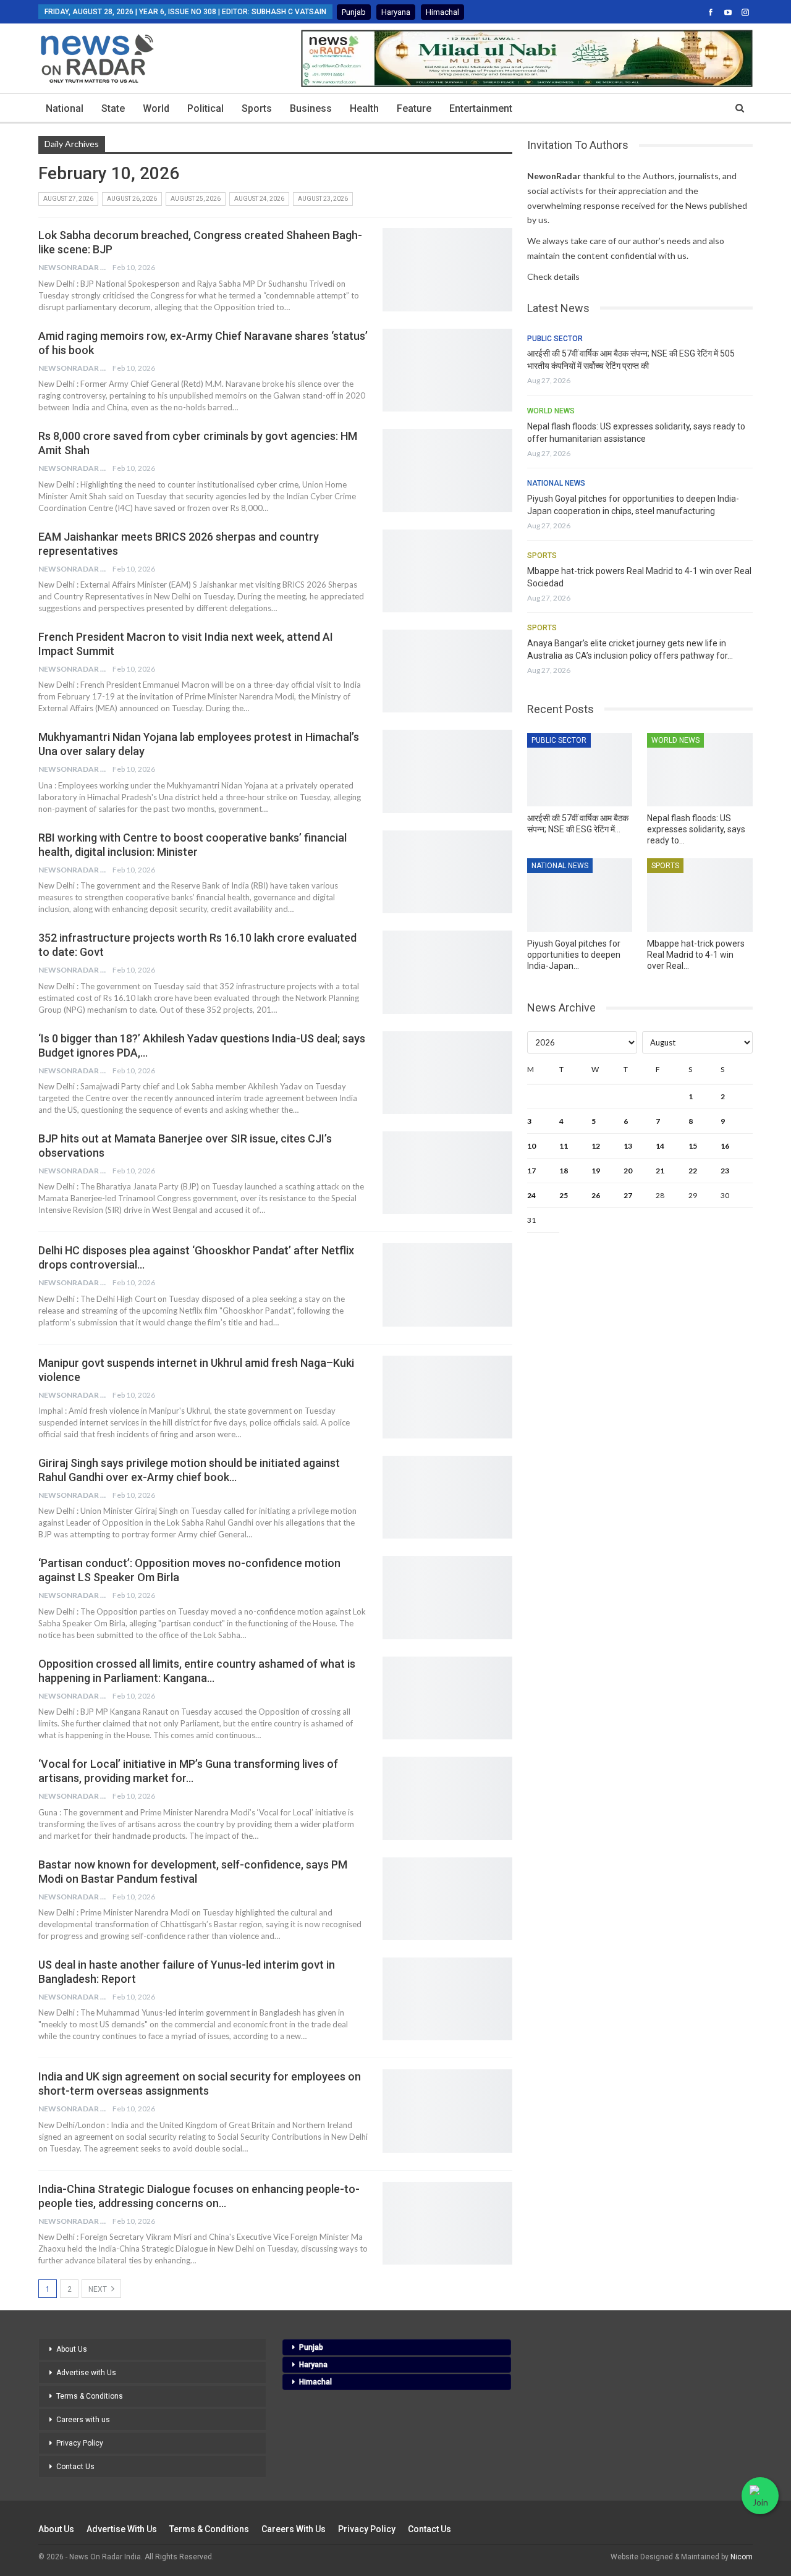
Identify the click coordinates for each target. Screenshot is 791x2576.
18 (564, 1171)
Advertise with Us (86, 2373)
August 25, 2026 (196, 199)
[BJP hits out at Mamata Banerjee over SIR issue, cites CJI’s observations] (447, 1173)
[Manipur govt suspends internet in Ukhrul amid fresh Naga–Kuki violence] (447, 1397)
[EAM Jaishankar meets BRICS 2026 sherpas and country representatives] (447, 571)
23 (725, 1171)
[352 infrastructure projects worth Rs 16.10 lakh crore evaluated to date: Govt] (447, 972)
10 (531, 1146)
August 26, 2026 (132, 199)
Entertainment (481, 108)
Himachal (442, 12)
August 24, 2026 (259, 199)
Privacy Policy (80, 2443)
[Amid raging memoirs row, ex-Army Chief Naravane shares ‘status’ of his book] (447, 370)
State (113, 108)
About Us (72, 2349)
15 (693, 1146)
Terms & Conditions (90, 2396)
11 (564, 1146)
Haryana (396, 12)
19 (596, 1171)
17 (531, 1171)
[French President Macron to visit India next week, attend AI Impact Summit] (447, 671)
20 (628, 1171)
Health (364, 108)
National (65, 108)
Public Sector (555, 339)
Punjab (354, 12)
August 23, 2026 (323, 199)
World (156, 108)
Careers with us (83, 2420)
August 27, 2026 (68, 199)
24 (531, 1195)
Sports (257, 108)
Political (205, 108)
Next (99, 2289)
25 (564, 1195)
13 (628, 1146)
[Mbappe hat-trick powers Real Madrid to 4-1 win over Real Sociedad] (700, 895)
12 (596, 1146)
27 (628, 1195)
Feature (414, 108)
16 (725, 1146)
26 (596, 1195)
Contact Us (75, 2467)
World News (551, 411)
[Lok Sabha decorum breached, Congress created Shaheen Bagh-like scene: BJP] (447, 269)
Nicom (742, 2557)
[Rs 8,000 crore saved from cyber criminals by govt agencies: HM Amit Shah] (447, 470)
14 (660, 1146)
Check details (553, 277)
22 (693, 1171)
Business (311, 108)
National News (556, 483)
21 (660, 1171)
